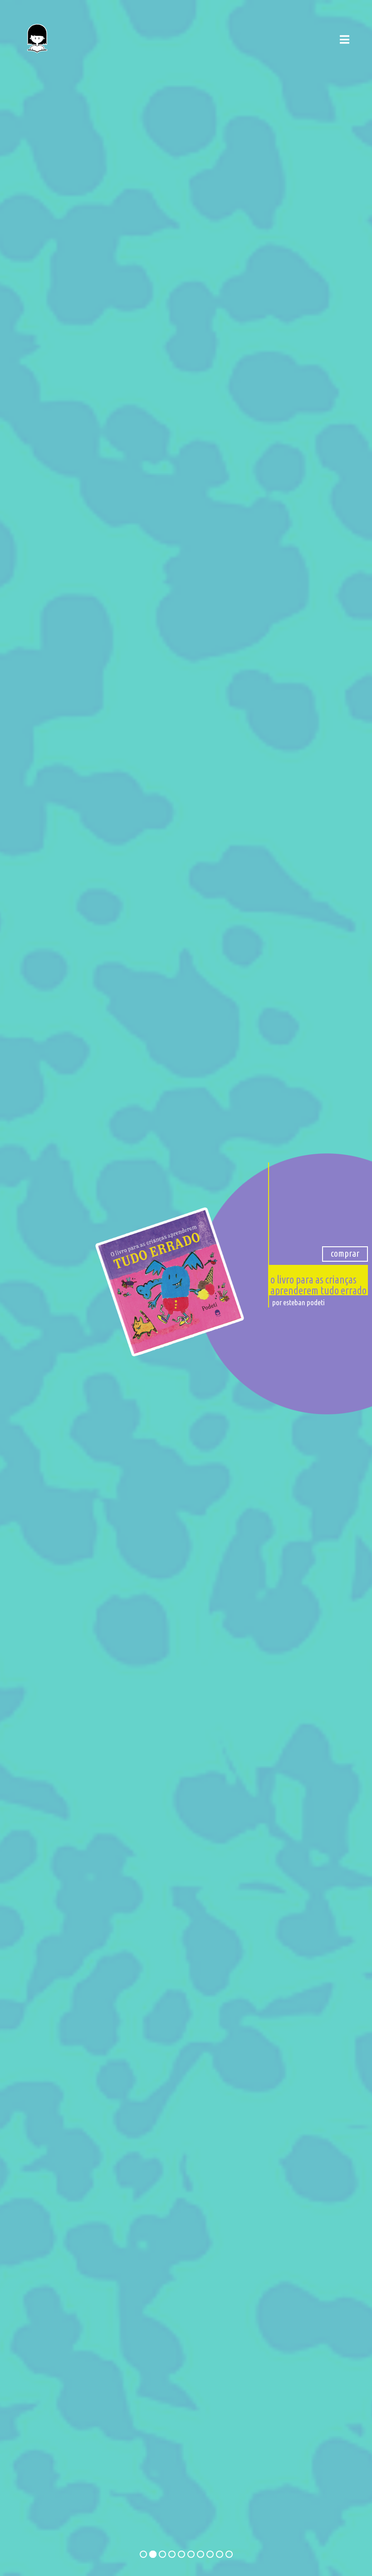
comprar (345, 1253)
